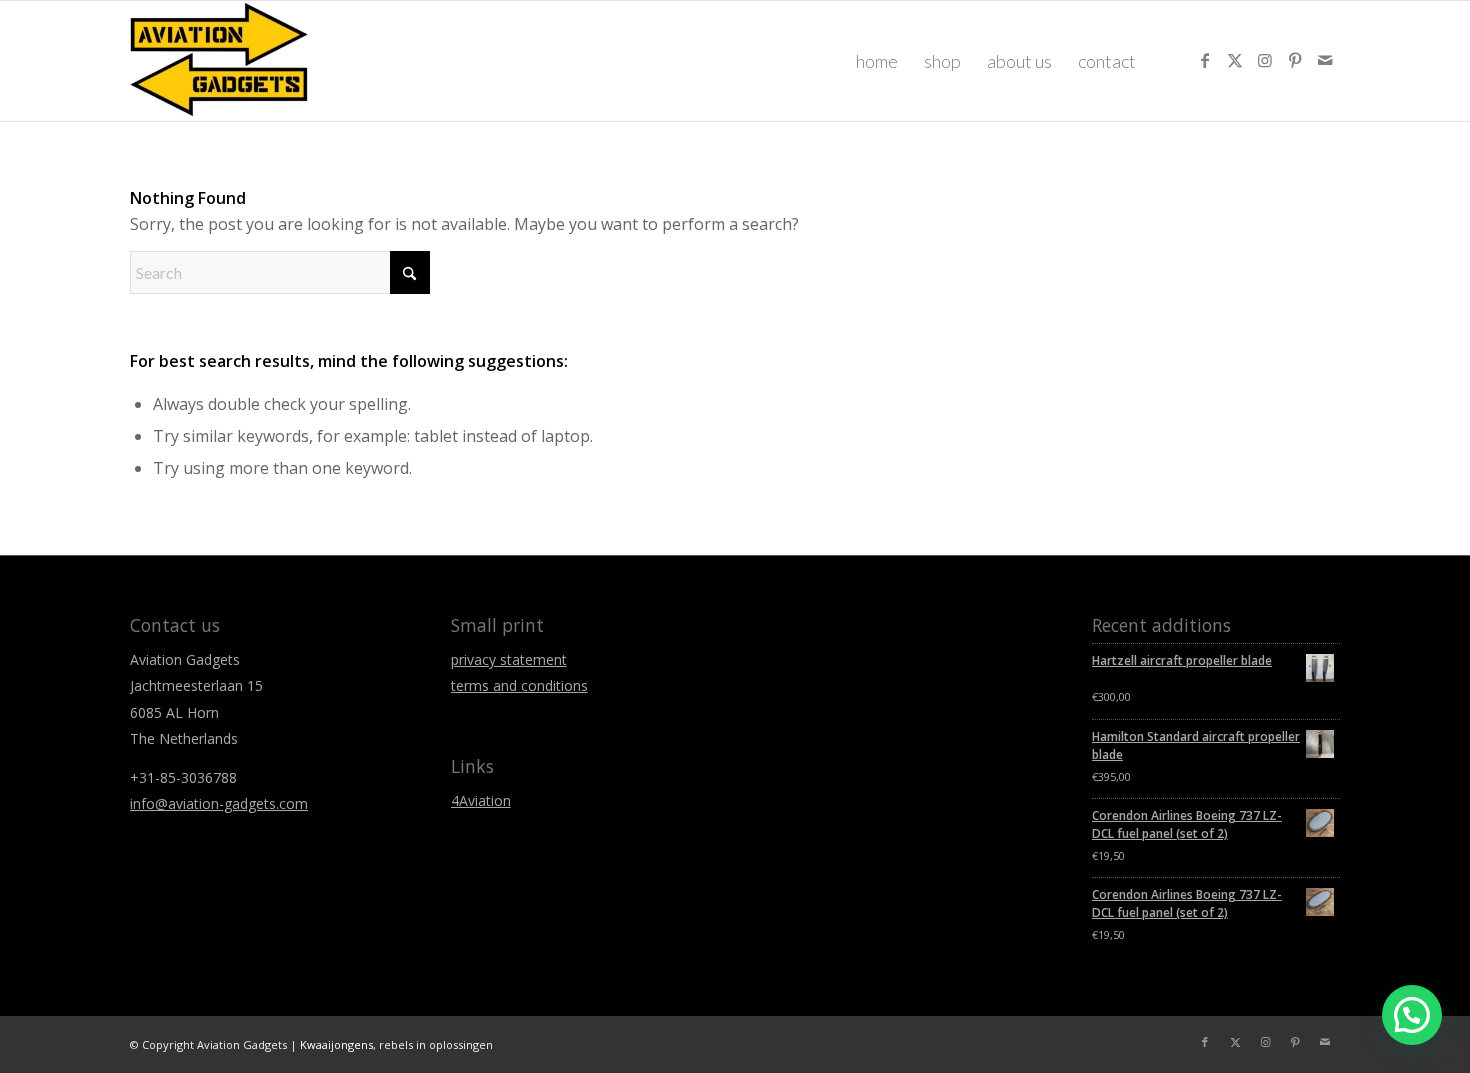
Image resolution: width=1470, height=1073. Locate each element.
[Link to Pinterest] (1295, 60)
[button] (1412, 1015)
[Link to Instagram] (1265, 60)
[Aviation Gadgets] (219, 61)
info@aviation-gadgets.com (219, 803)
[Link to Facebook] (1205, 60)
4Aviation (481, 800)
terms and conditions (519, 685)
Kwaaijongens (336, 1044)
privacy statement (509, 659)
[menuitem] (877, 61)
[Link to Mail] (1325, 60)
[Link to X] (1235, 60)
